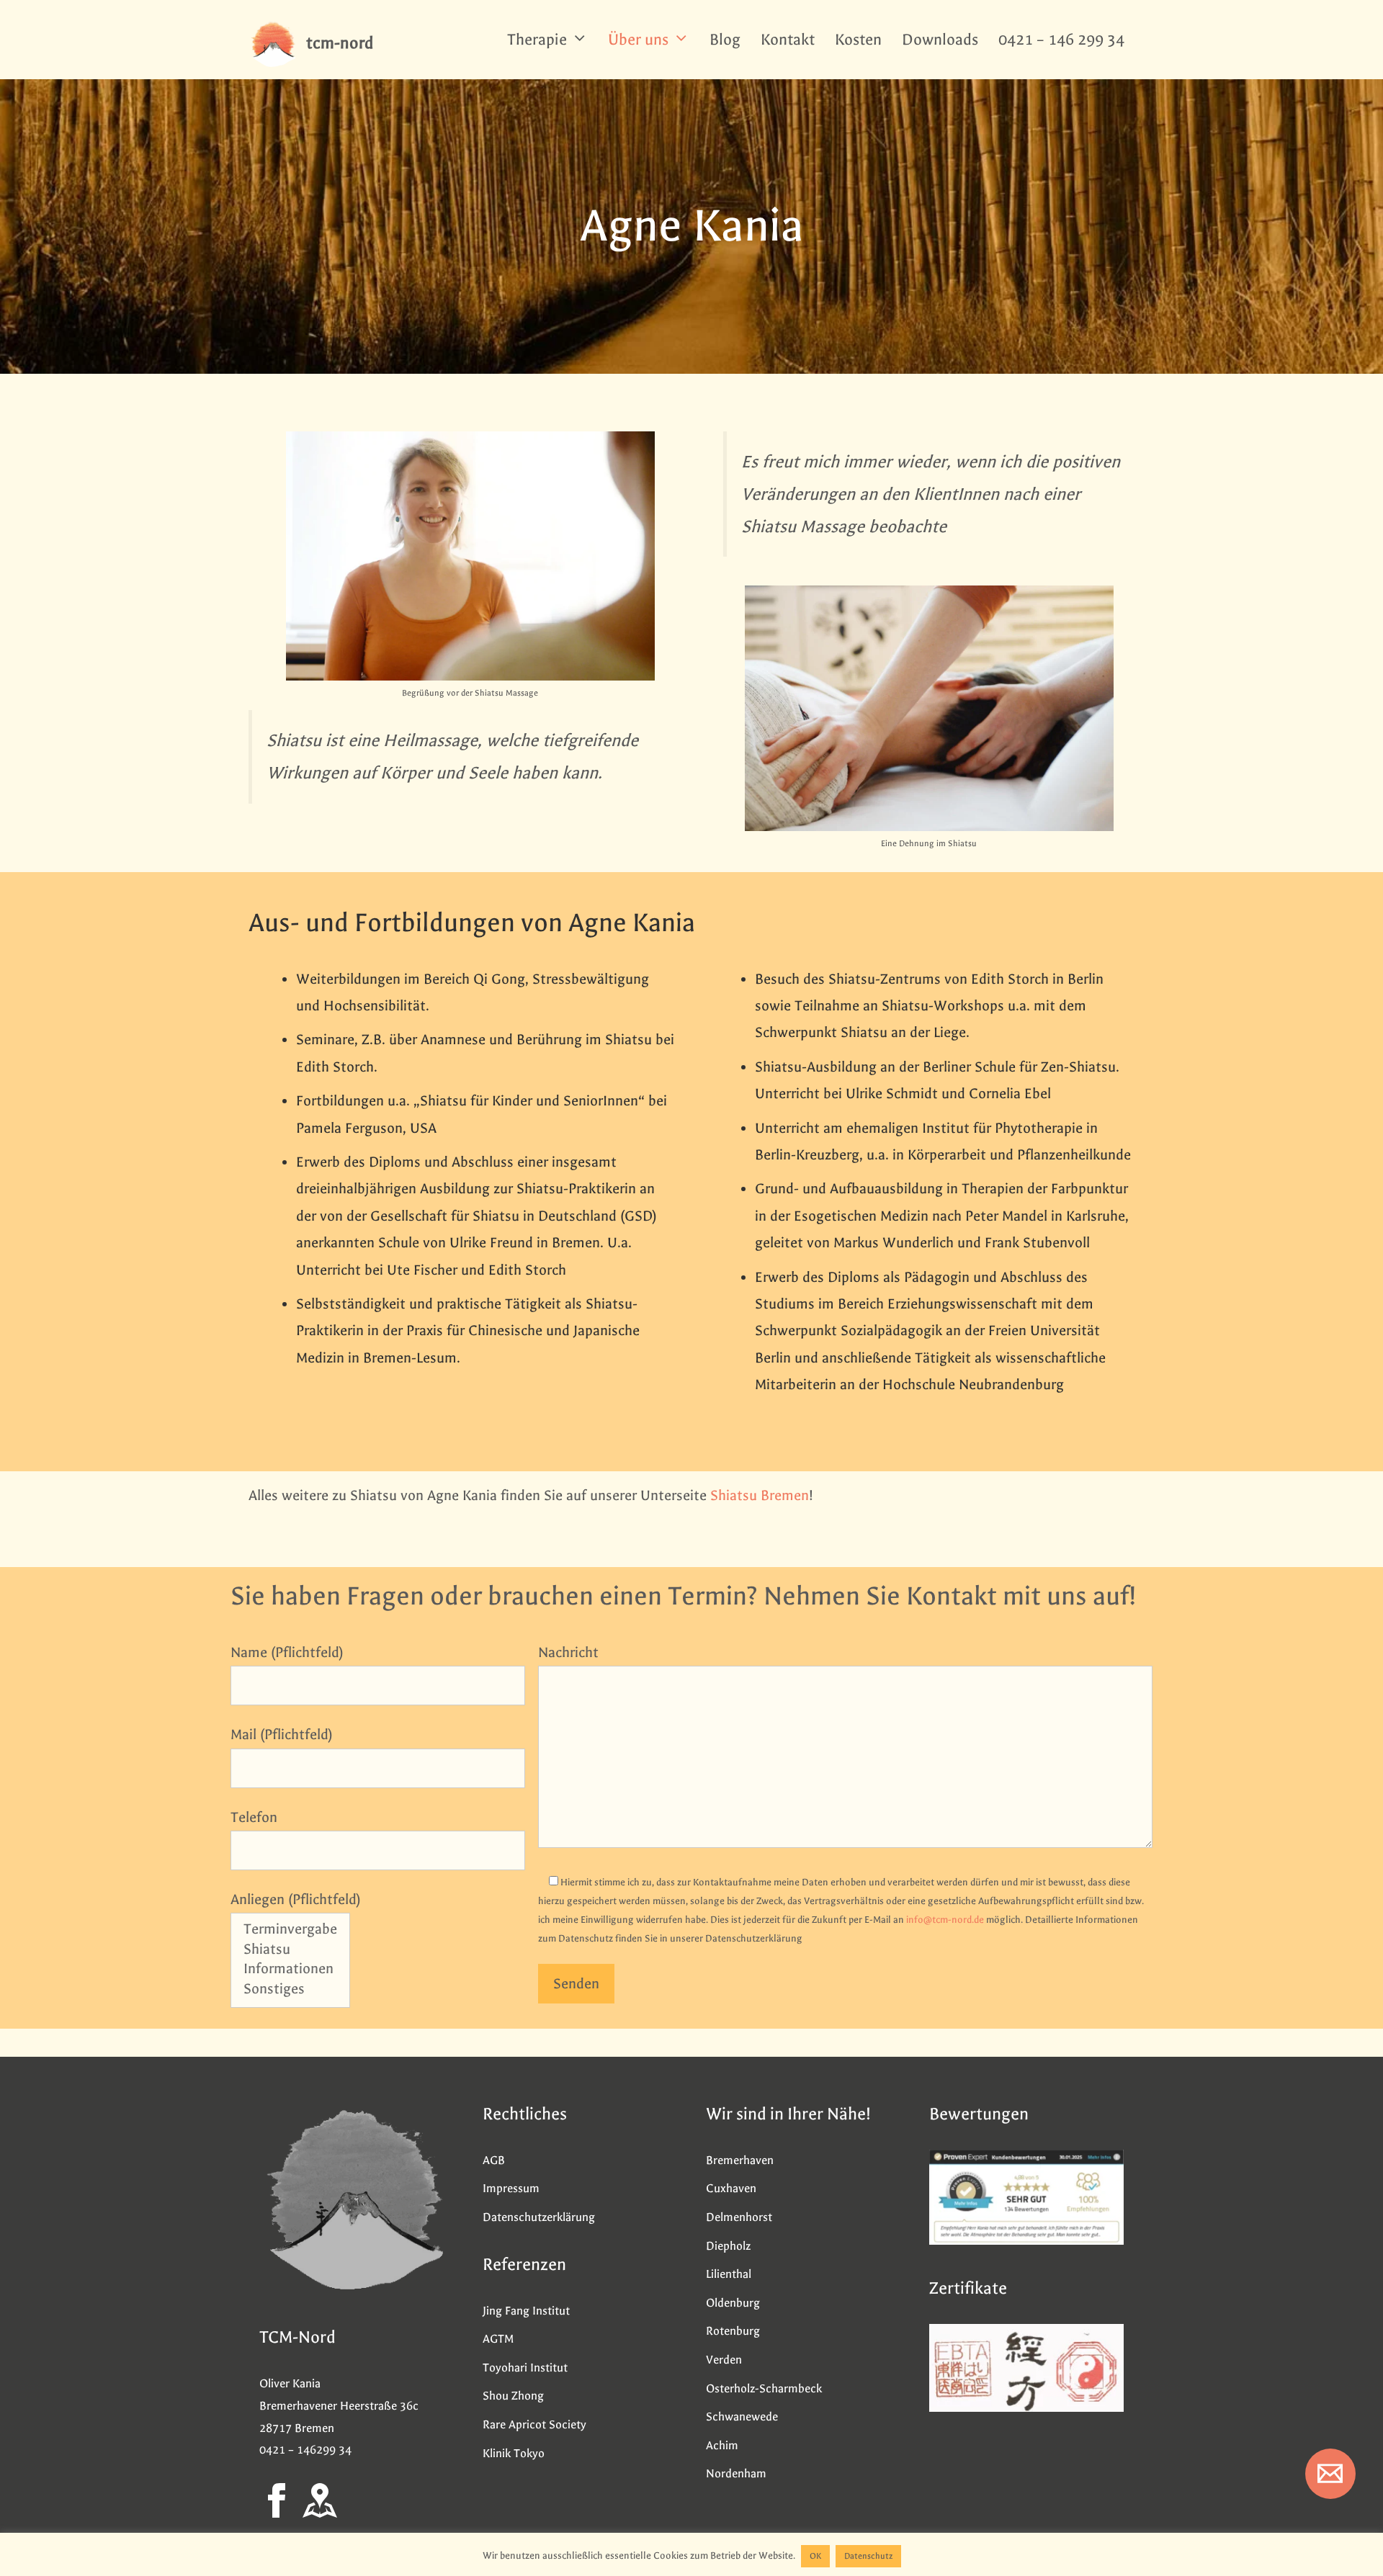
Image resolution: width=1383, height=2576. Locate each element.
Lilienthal (729, 2274)
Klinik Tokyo (514, 2453)
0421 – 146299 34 (305, 2450)
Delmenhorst (739, 2217)
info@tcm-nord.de (945, 1920)
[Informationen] (290, 1970)
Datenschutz (868, 2556)
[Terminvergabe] (290, 1930)
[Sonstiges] (290, 1990)
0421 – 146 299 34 (1061, 40)
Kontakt (788, 40)
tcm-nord (340, 43)
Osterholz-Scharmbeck (764, 2388)
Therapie (537, 40)
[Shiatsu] (290, 1951)
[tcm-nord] (274, 43)
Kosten (858, 40)
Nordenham (736, 2473)
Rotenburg (733, 2331)
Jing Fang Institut (526, 2311)
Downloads (940, 40)
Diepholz (728, 2246)
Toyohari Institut (525, 2368)
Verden (724, 2360)
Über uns (638, 40)
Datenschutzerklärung (539, 2217)
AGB (494, 2160)
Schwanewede (742, 2416)
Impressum (511, 2188)
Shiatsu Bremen (760, 1495)
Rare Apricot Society (534, 2424)
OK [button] (815, 2556)
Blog (725, 40)
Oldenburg (733, 2303)
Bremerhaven (740, 2160)
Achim (722, 2445)
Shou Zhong (513, 2396)
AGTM (498, 2339)
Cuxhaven (731, 2188)
